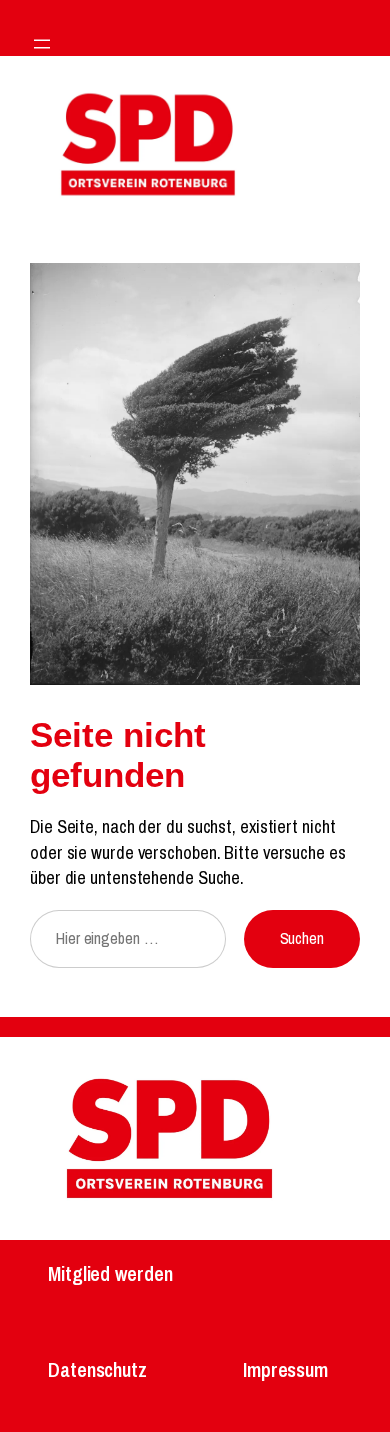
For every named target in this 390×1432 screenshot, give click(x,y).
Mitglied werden (110, 1273)
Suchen (302, 938)
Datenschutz (97, 1369)
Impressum (285, 1369)
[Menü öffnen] (42, 44)
